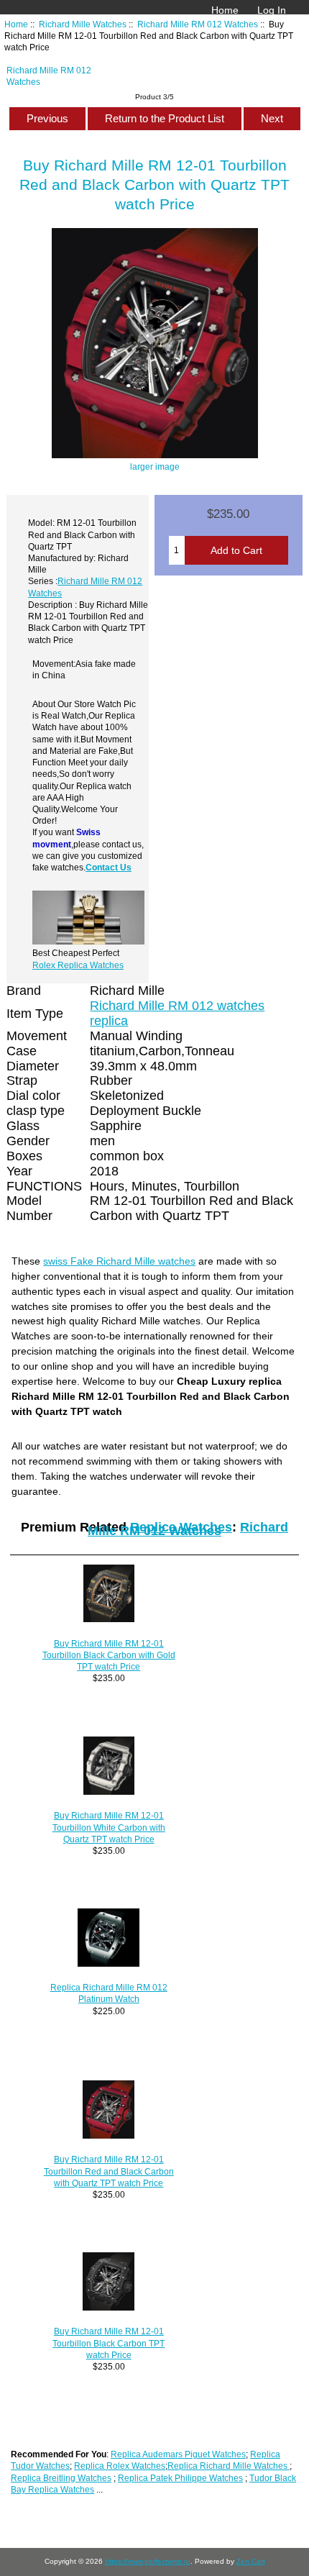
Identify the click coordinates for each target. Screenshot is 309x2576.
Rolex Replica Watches (78, 965)
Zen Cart (251, 2561)
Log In (272, 10)
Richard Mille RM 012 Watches (198, 24)
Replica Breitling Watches (61, 2478)
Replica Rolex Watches (120, 2466)
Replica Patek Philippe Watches (180, 2478)
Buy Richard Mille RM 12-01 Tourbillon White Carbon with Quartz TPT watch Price (109, 1827)
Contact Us (109, 867)
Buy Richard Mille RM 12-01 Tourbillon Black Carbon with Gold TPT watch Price (109, 1655)
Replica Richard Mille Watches (229, 2466)
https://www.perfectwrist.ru (148, 2561)
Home (225, 10)
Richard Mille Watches (83, 24)
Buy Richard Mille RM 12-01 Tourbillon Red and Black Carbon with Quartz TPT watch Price (109, 2171)
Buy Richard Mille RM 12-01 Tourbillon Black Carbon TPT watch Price (109, 2343)
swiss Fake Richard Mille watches (119, 1261)
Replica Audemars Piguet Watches (178, 2454)
